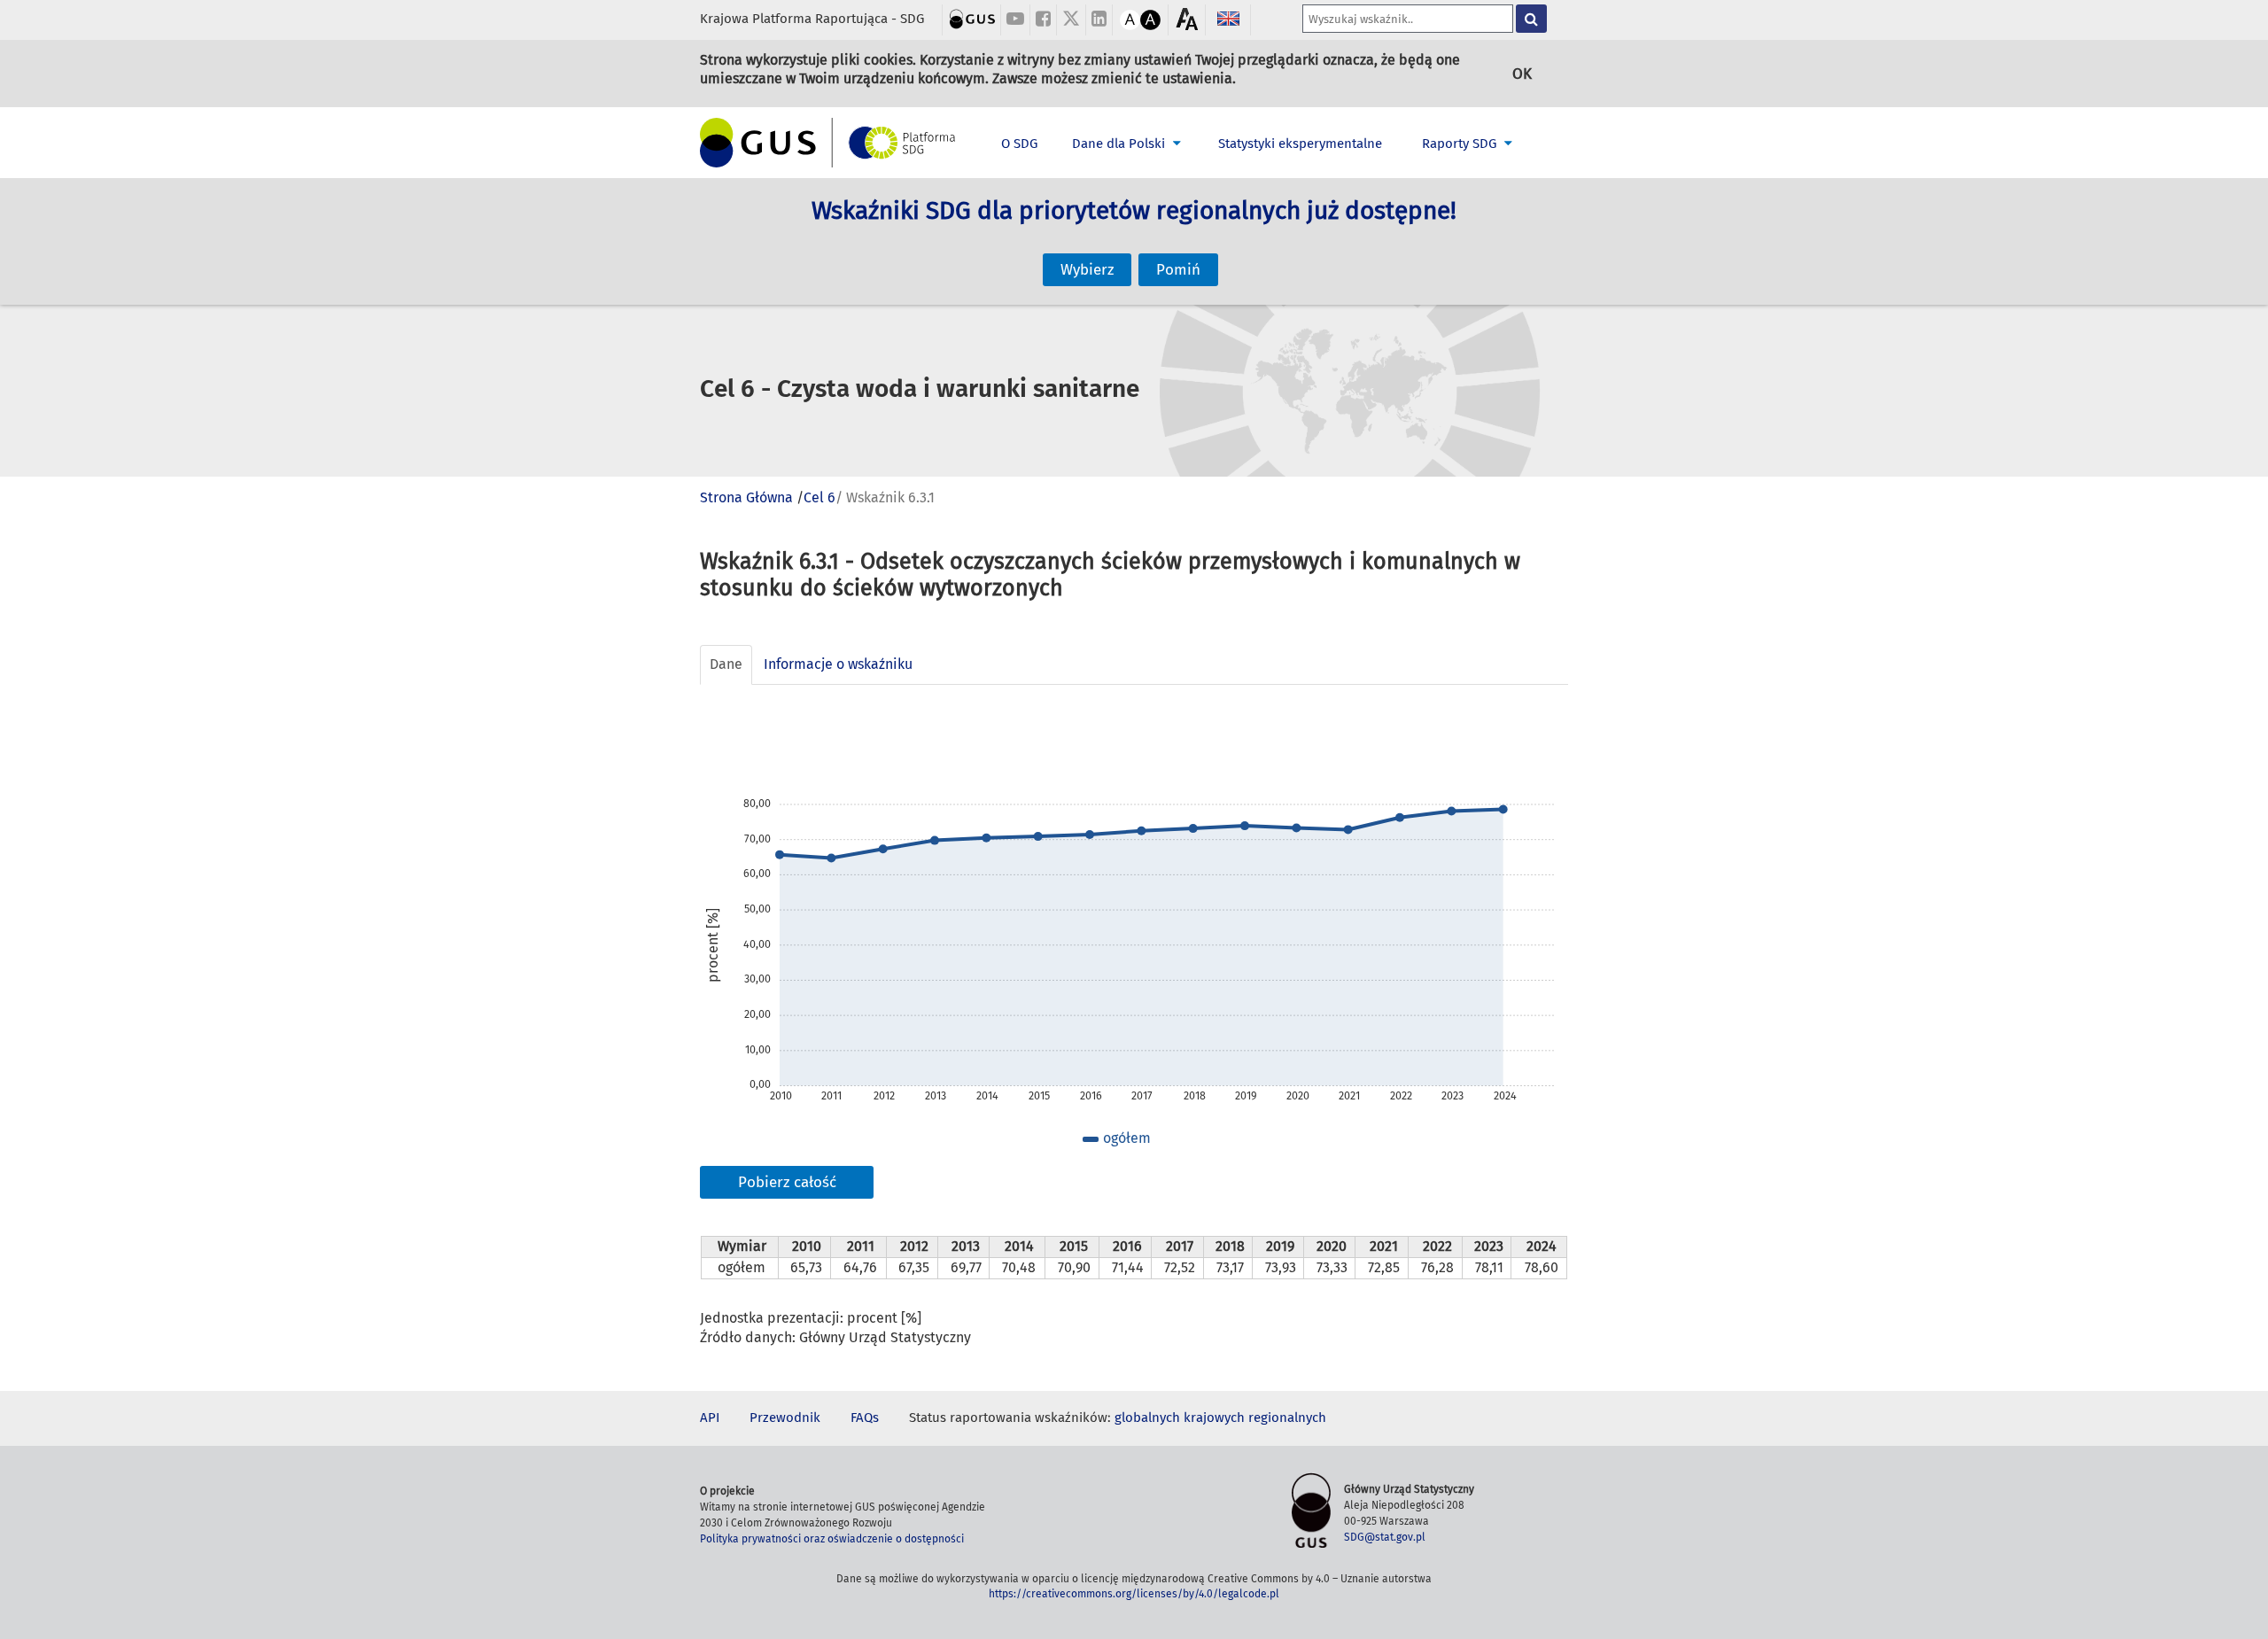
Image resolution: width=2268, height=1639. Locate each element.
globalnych (1147, 1418)
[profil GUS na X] (1071, 20)
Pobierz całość (787, 1182)
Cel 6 (819, 497)
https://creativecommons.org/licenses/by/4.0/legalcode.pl (1134, 1594)
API (710, 1418)
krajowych (1214, 1418)
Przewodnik (785, 1418)
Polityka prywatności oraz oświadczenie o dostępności (832, 1539)
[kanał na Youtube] (1015, 20)
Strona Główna (746, 497)
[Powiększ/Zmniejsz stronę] (1187, 19)
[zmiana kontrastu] (1130, 18)
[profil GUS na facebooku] (1043, 20)
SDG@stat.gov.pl (1385, 1537)
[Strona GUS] (972, 18)
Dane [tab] (726, 664)
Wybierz (1087, 270)
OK (1522, 74)
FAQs (865, 1418)
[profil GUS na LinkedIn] (1099, 20)
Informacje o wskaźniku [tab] (838, 664)
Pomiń (1178, 270)
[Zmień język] (1228, 18)
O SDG (1019, 144)
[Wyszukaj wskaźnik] (1531, 19)
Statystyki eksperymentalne (1300, 144)
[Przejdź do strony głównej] (828, 143)
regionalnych (1287, 1418)
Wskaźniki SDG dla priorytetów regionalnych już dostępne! (1134, 210)
